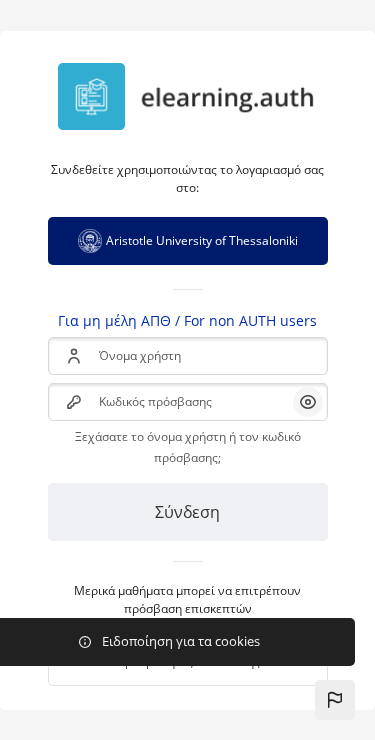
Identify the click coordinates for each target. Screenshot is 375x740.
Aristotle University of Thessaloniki (202, 240)
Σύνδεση (187, 512)
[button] (335, 700)
